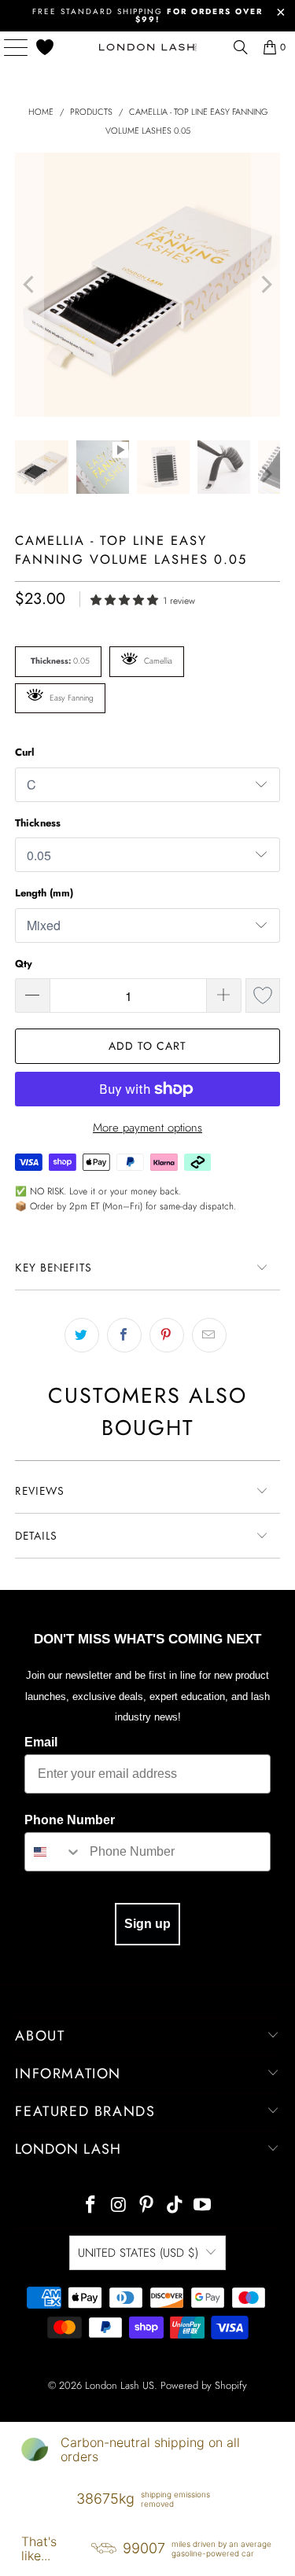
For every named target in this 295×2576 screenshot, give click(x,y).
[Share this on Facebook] (124, 1335)
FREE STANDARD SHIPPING (147, 15)
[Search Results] (241, 47)
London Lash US (120, 2385)
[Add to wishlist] (263, 995)
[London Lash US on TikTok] (175, 2206)
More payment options (147, 1128)
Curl (25, 752)
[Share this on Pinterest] (167, 1335)
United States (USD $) (138, 2253)
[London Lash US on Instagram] (119, 2206)
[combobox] (53, 1852)
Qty (24, 964)
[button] (127, 599)
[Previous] (29, 285)
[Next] (265, 285)
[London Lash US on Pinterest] (147, 2206)
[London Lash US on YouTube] (203, 2206)
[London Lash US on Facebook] (90, 2206)
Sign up (147, 1924)
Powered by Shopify (204, 2385)
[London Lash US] (148, 47)
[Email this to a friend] (209, 1335)
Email (41, 1742)
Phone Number (70, 1820)
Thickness (38, 823)
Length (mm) (44, 893)
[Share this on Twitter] (82, 1335)
